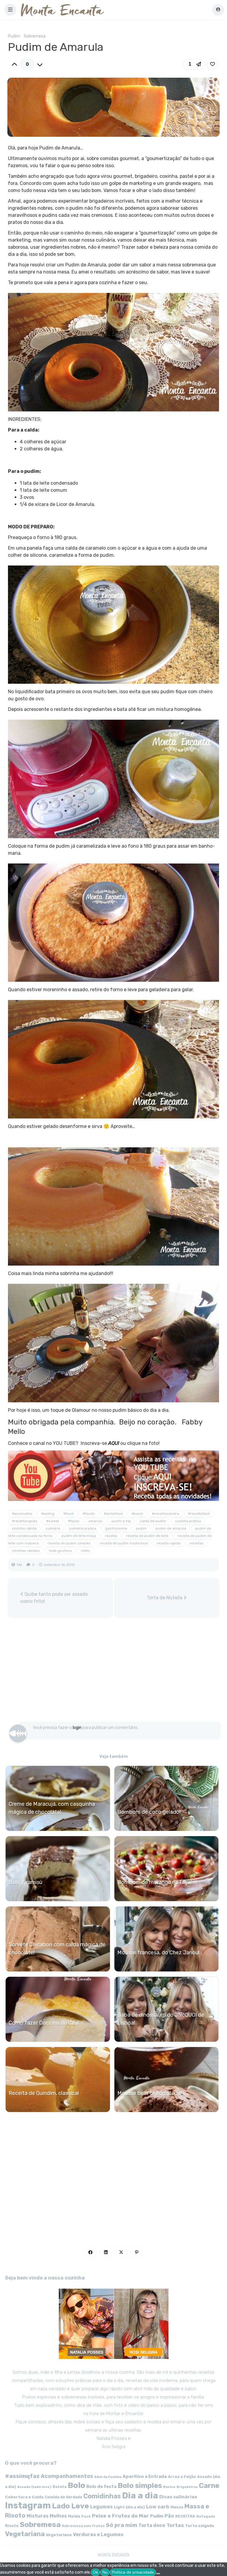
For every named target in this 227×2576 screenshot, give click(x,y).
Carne (209, 2486)
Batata (60, 2487)
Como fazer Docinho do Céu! (44, 2023)
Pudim (14, 36)
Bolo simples (140, 2486)
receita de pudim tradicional (124, 1543)
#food (68, 1514)
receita (111, 1536)
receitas (197, 1543)
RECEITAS (185, 2516)
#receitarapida (25, 1521)
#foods (89, 1514)
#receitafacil (199, 1514)
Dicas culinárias (178, 2497)
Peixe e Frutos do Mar (120, 2516)
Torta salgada (200, 2525)
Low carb (158, 2507)
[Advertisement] (113, 1673)
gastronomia (116, 1528)
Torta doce (152, 2525)
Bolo (76, 2485)
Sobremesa (35, 36)
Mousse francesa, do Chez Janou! (158, 1953)
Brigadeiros (187, 2487)
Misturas (38, 2516)
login (77, 1728)
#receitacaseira (166, 1514)
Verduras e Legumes (98, 2535)
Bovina (169, 2487)
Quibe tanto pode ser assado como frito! (54, 1598)
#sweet (53, 1521)
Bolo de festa (101, 2487)
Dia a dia (140, 2495)
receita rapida (169, 1543)
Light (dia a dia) (129, 2507)
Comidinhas (102, 2496)
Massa (177, 2507)
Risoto (12, 2526)
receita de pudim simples (69, 1543)
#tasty (74, 1521)
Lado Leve (70, 2506)
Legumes (101, 2507)
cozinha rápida (24, 1528)
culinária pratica (83, 1528)
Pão (169, 2516)
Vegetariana (25, 2534)
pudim (141, 1528)
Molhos (58, 2516)
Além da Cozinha (108, 2477)
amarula (95, 1521)
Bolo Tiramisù (25, 1882)
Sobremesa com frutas (83, 2526)
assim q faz (121, 1521)
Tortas (175, 2525)
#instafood (113, 1514)
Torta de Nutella (165, 1598)
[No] (158, 2574)
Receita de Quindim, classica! (44, 2093)
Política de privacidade (133, 2572)
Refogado (206, 2516)
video (85, 1551)
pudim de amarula (171, 1528)
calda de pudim (153, 1521)
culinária (53, 1528)
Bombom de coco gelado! (149, 1812)
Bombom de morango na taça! (155, 1882)
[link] (213, 64)
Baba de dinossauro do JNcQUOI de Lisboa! (161, 2019)
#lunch (137, 1514)
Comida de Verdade (63, 2497)
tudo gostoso (60, 1551)
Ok (95, 2572)
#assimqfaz (22, 1514)
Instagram (28, 2505)
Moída (74, 2516)
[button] (10, 10)
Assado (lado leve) (34, 2487)
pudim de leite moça (79, 1536)
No (105, 2572)
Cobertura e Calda (24, 2497)
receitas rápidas (26, 1551)
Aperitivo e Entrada (145, 2476)
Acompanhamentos (67, 2476)
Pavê (86, 2516)
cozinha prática (188, 1521)
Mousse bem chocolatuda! (150, 2093)
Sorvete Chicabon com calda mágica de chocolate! (57, 1949)
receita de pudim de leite (147, 1536)
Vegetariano (59, 2535)
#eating (48, 1514)
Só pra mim (121, 2525)
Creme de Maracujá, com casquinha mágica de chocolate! (52, 1808)
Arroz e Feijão (182, 2477)
